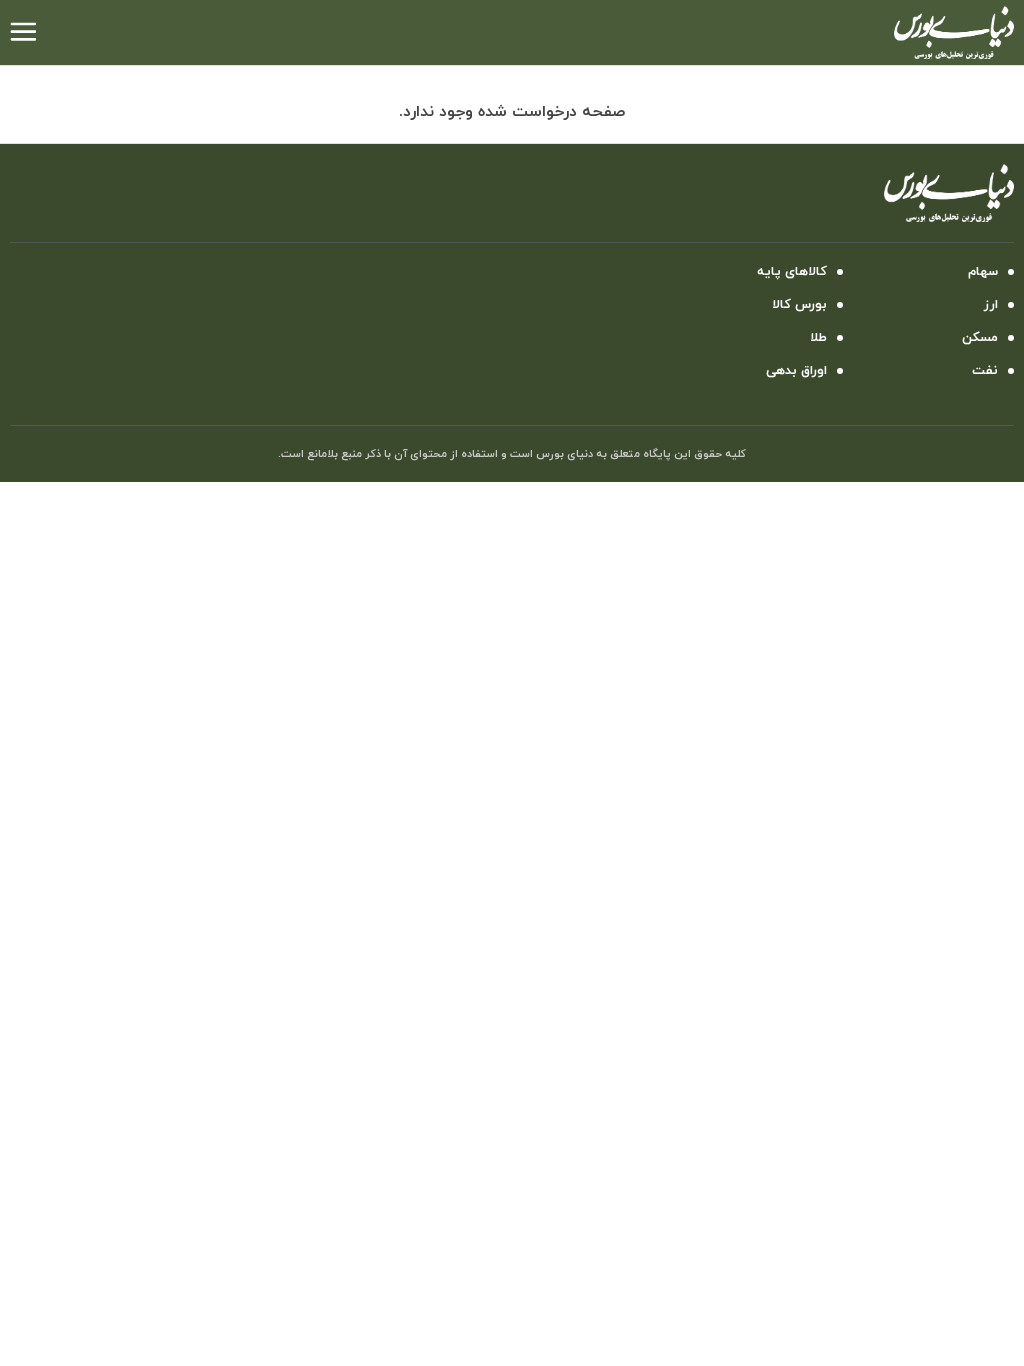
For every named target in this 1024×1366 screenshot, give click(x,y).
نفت (985, 371)
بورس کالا (799, 305)
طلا (818, 338)
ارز (991, 305)
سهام (983, 272)
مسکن (980, 338)
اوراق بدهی (796, 371)
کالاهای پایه (792, 272)
